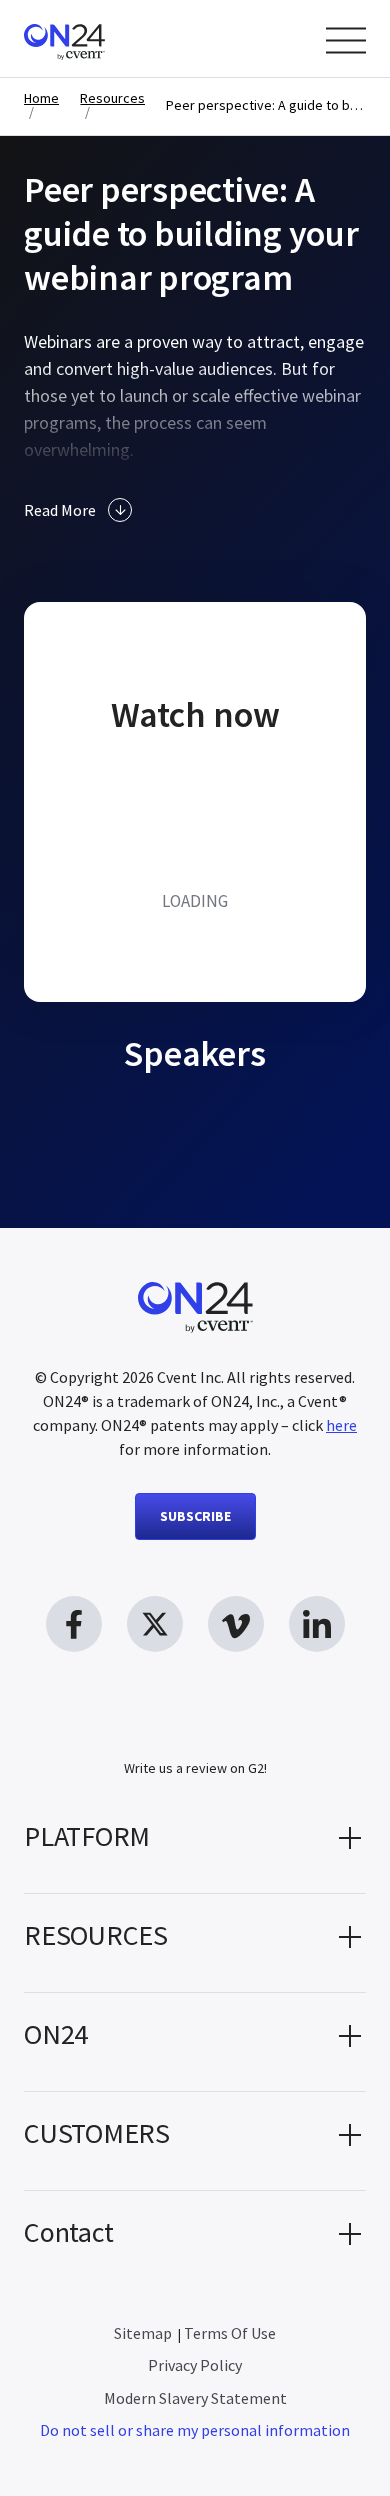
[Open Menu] (346, 40)
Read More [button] (60, 510)
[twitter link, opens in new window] (155, 1624)
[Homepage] (102, 38)
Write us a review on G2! (195, 1768)
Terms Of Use (230, 2333)
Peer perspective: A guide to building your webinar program (266, 105)
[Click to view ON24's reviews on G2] (195, 1728)
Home (41, 98)
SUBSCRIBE (195, 1516)
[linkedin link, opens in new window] (317, 1624)
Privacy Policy (195, 2365)
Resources (112, 98)
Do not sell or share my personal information (195, 2430)
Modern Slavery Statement (195, 2398)
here (341, 1425)
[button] (195, 1844)
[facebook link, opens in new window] (74, 1624)
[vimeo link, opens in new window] (236, 1624)
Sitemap (143, 2333)
